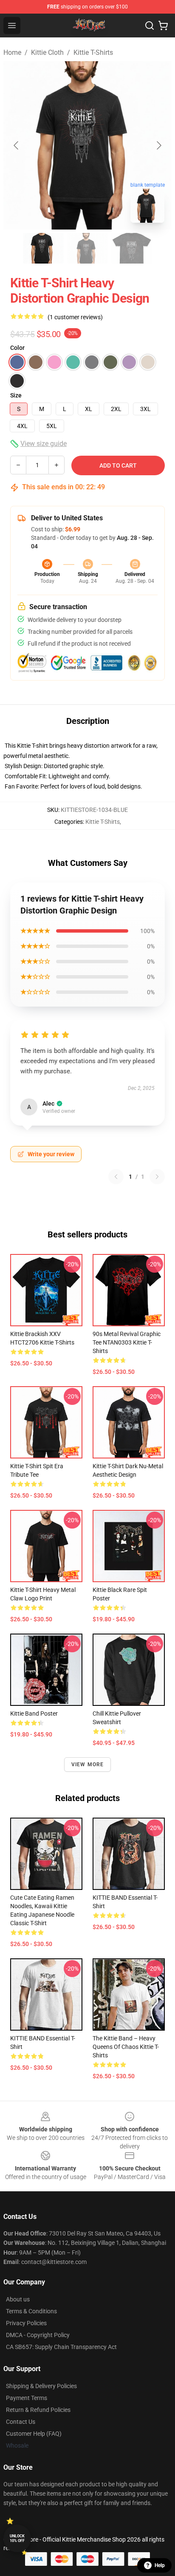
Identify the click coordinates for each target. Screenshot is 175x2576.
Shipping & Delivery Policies (41, 2386)
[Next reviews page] (157, 1177)
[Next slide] (158, 145)
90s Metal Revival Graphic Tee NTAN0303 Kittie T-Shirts (127, 1342)
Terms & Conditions (31, 2311)
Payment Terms (27, 2398)
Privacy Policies (26, 2323)
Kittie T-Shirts (93, 52)
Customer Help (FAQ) (34, 2434)
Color (17, 348)
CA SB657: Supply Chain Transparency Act (61, 2347)
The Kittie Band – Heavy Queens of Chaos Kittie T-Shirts (126, 2047)
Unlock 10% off (17, 2538)
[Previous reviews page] (116, 1177)
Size (16, 395)
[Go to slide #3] (132, 248)
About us (18, 2299)
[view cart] (163, 26)
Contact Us (21, 2422)
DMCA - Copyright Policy (38, 2335)
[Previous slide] (17, 145)
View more (88, 1765)
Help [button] (160, 2565)
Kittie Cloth (47, 52)
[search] (150, 26)
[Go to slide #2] (87, 248)
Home (12, 52)
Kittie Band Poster (34, 1714)
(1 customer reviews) (75, 317)
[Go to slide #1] (43, 248)
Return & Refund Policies (38, 2410)
